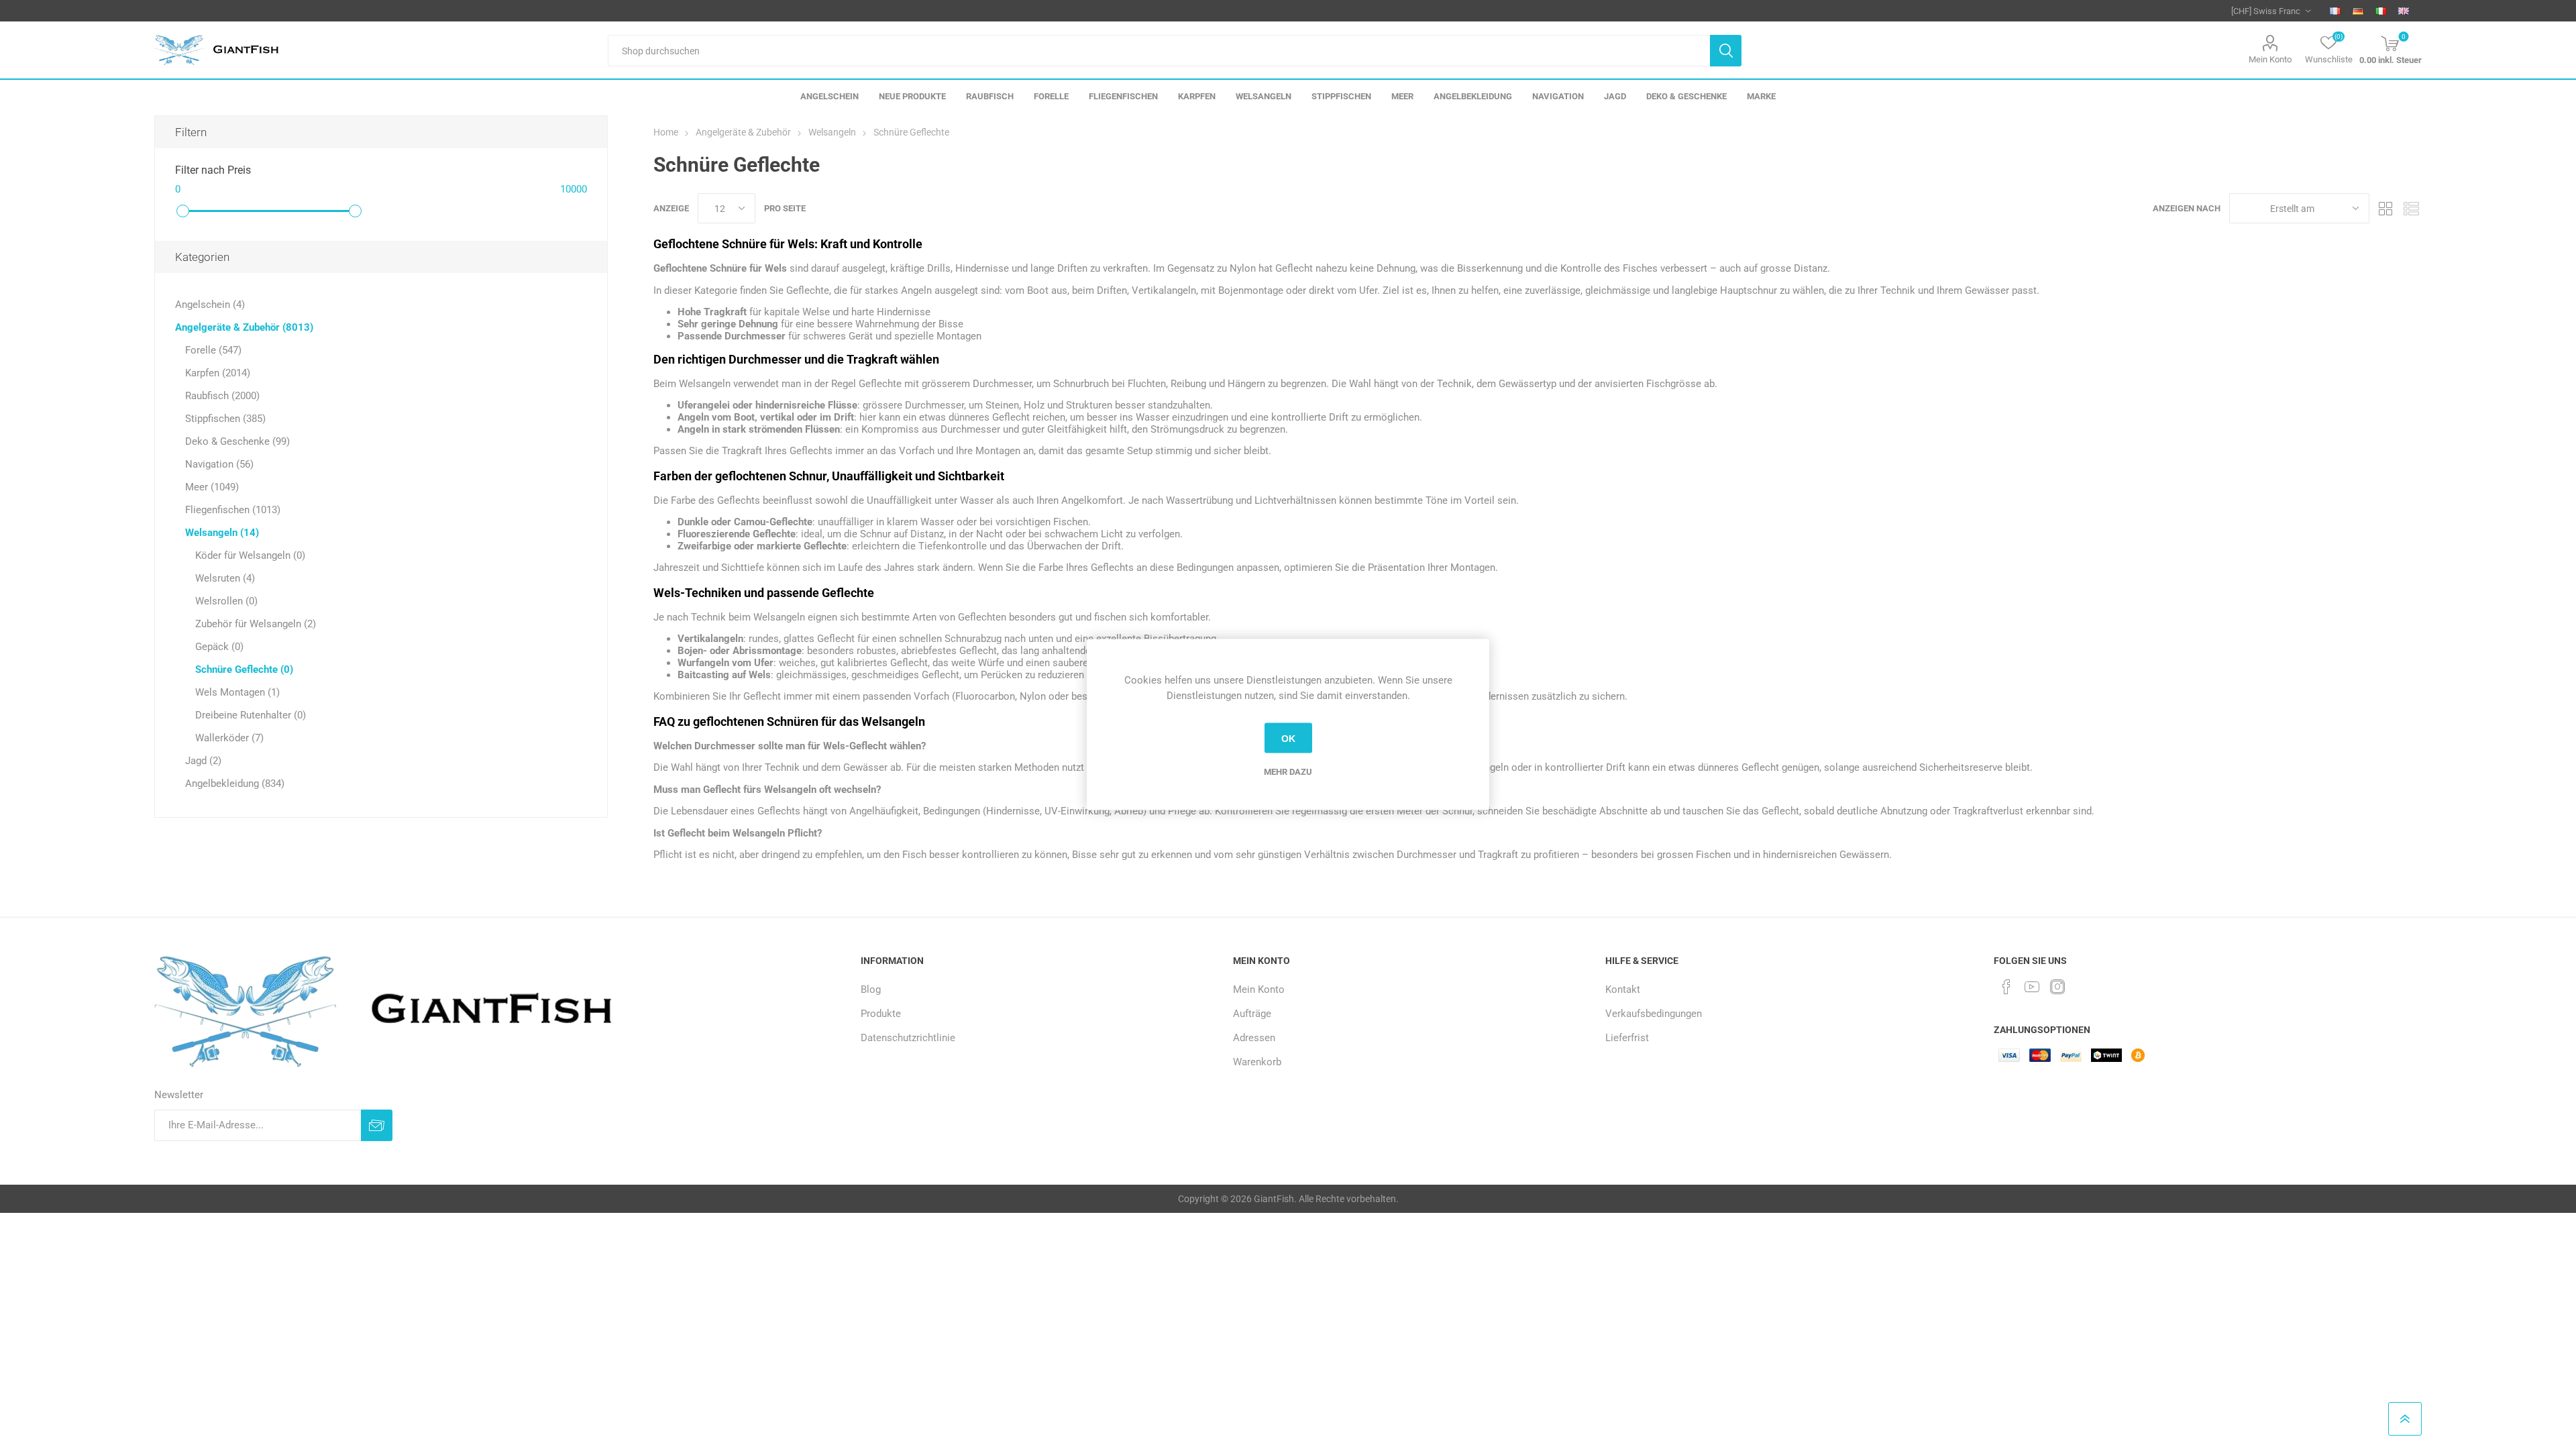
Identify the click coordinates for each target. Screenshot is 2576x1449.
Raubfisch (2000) (222, 396)
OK (1288, 738)
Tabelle (2386, 208)
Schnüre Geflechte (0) (244, 669)
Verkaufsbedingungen (1654, 1014)
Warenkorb (1257, 1062)
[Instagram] (2057, 987)
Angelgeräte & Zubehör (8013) (244, 327)
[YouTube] (2032, 987)
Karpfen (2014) (218, 373)
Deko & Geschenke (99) (237, 441)
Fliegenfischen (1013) (233, 510)
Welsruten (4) (225, 578)
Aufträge (1252, 1014)
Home (666, 132)
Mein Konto (2270, 59)
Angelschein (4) (210, 305)
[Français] (2335, 11)
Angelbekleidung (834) (235, 784)
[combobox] (1159, 51)
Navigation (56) (219, 464)
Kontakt (1623, 989)
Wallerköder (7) (229, 738)
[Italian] (2381, 11)
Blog (871, 989)
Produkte (881, 1014)
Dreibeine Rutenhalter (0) (251, 715)
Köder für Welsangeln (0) (250, 555)
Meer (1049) (212, 487)
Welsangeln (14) (222, 533)
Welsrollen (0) (226, 601)
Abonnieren (377, 1125)
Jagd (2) (203, 761)
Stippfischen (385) (225, 419)
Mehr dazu (1288, 772)
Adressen (1254, 1038)
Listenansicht (2412, 208)
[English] (2404, 11)
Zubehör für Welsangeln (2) (256, 624)
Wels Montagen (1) (237, 692)
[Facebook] (2006, 987)
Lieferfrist (1627, 1038)
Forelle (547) (213, 350)
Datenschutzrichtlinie (908, 1038)
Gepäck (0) (219, 647)
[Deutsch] (2358, 11)
